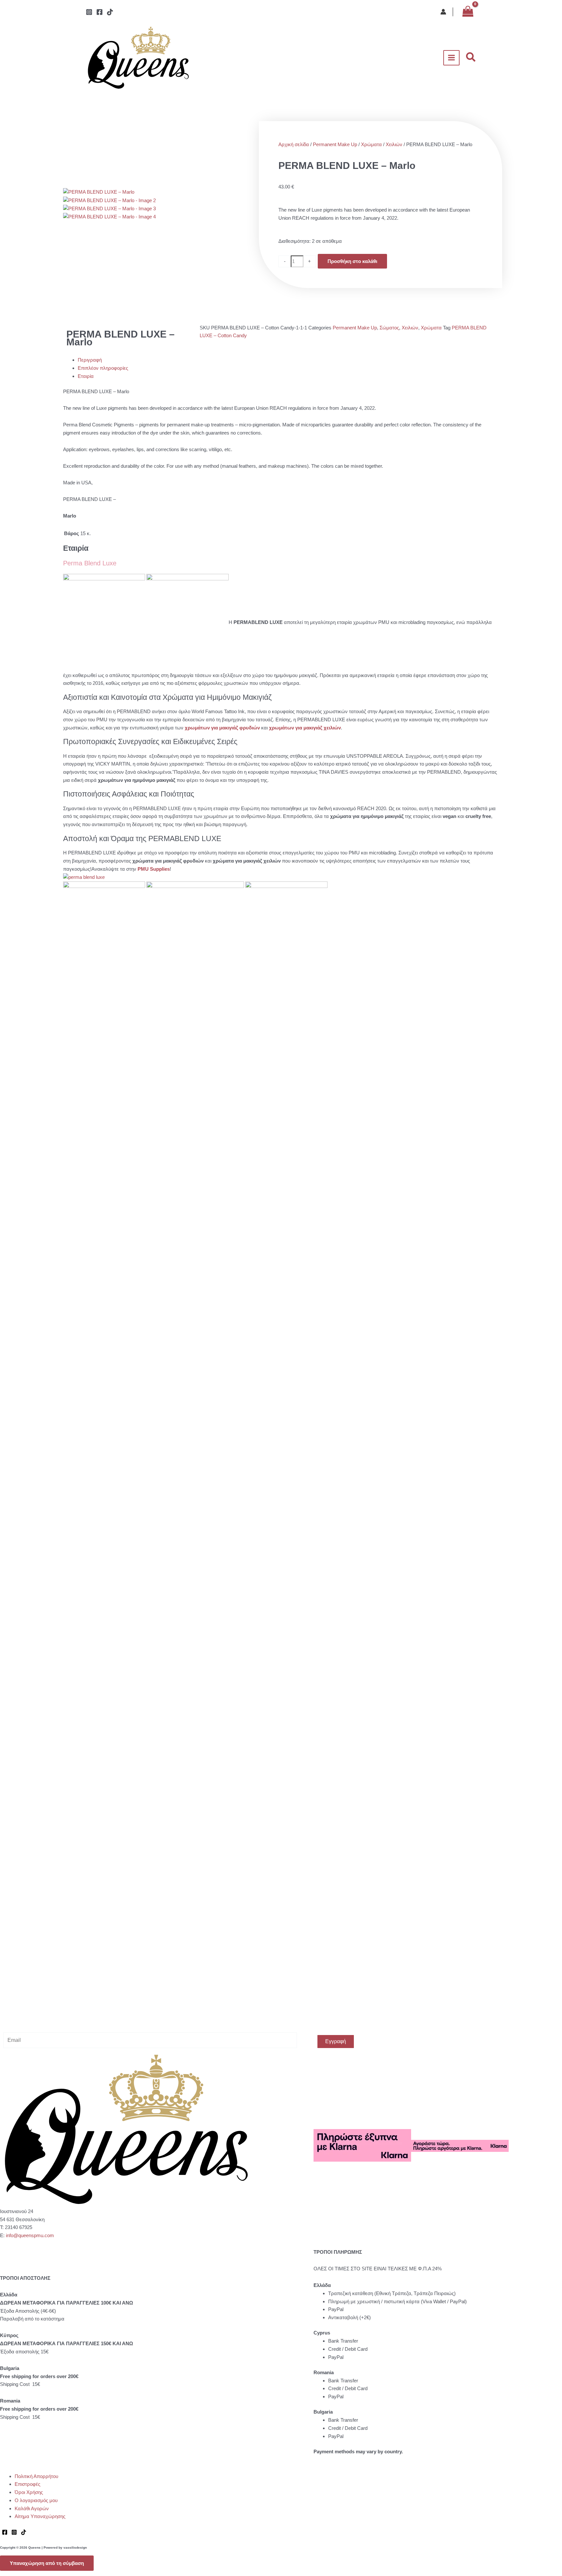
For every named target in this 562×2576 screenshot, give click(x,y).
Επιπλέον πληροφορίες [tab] (103, 368)
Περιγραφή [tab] (90, 360)
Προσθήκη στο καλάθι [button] (128, 1142)
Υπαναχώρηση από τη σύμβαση (47, 2563)
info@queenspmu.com (30, 2235)
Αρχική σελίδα (294, 144)
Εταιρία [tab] (86, 376)
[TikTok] (110, 12)
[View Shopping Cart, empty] (468, 12)
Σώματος (389, 328)
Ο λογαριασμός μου (36, 2500)
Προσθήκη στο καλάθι (352, 261)
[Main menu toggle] (452, 58)
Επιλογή (133, 1053)
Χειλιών (394, 144)
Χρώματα (371, 144)
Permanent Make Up (335, 144)
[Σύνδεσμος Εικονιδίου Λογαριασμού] (443, 12)
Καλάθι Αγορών (32, 2508)
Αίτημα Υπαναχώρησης (40, 2516)
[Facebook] (100, 12)
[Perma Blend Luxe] (84, 877)
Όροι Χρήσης (29, 2492)
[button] (471, 58)
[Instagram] (89, 12)
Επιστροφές (27, 2484)
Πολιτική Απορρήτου (36, 2476)
